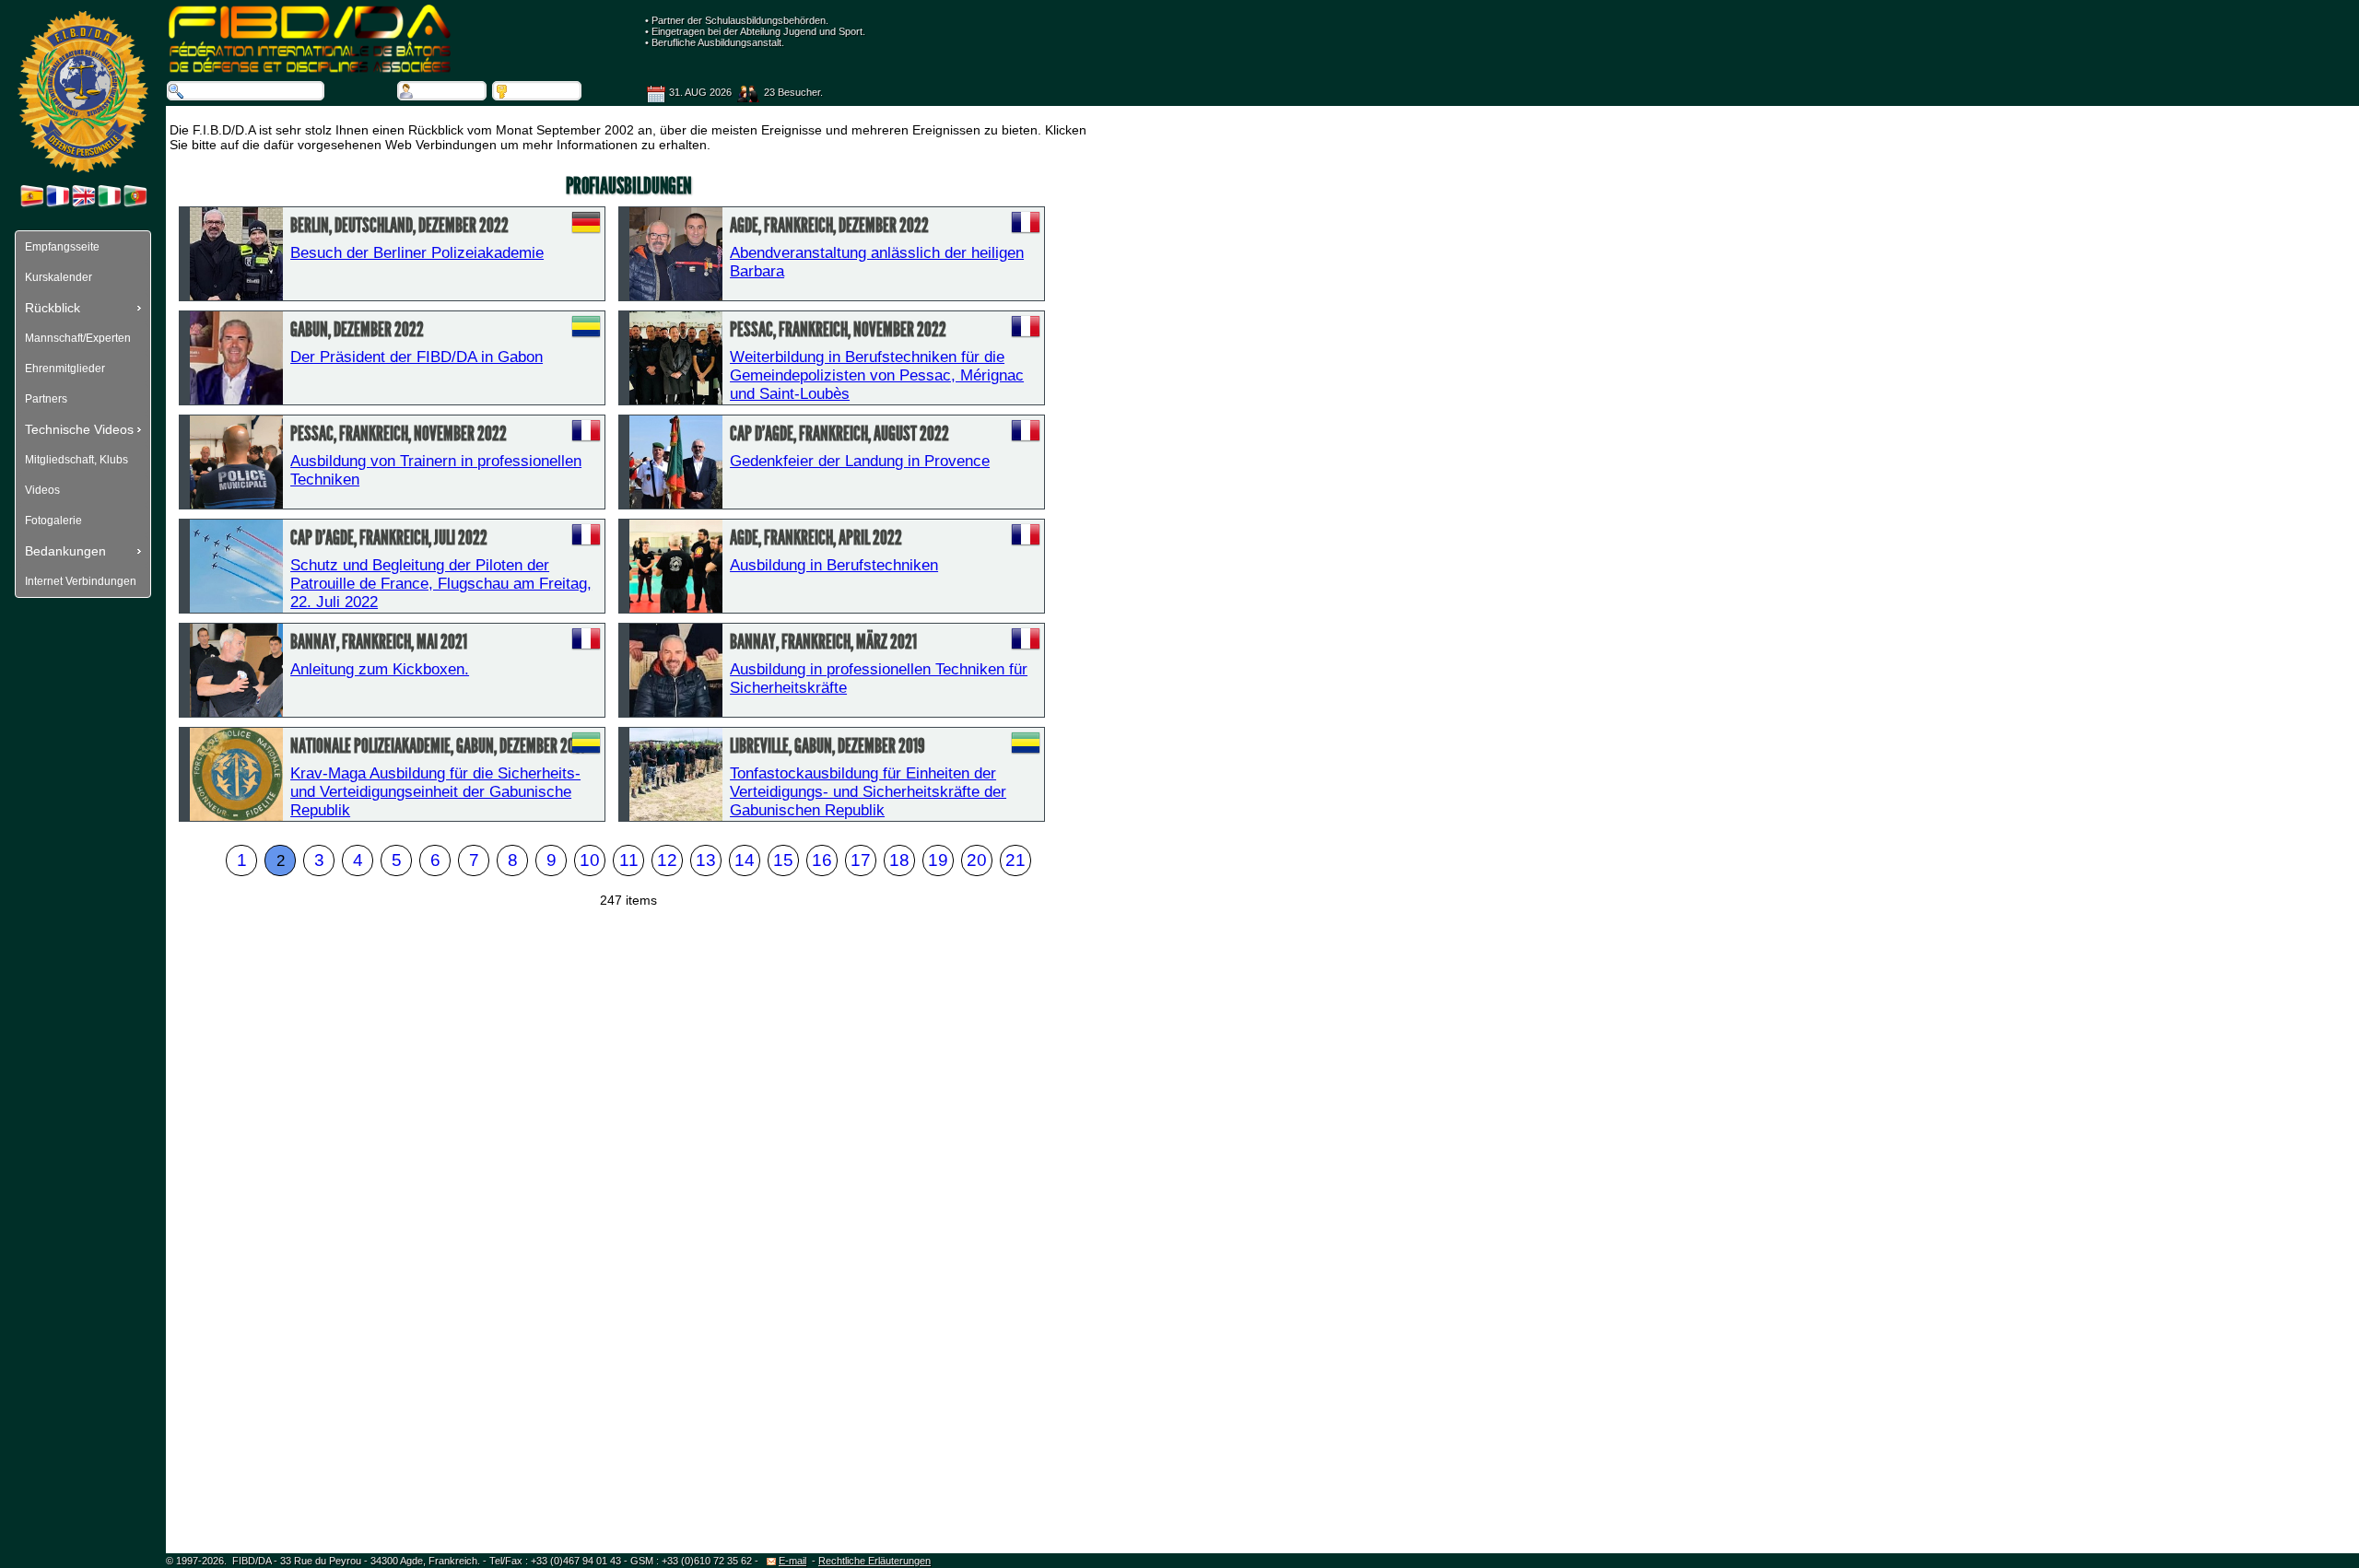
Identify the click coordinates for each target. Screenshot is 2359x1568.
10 (590, 860)
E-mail (792, 1561)
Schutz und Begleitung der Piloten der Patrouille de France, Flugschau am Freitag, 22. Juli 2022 (441, 584)
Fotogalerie (53, 521)
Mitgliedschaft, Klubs (76, 460)
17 (861, 860)
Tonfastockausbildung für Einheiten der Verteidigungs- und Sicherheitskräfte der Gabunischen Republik (868, 792)
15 (783, 860)
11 (629, 860)
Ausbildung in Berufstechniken (834, 565)
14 (745, 860)
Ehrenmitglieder (65, 369)
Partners (46, 399)
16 (822, 860)
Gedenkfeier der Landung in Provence (860, 461)
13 (706, 860)
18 (899, 860)
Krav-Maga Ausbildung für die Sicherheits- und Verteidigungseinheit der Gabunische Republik (435, 792)
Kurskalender (59, 277)
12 (667, 860)
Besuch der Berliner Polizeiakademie (417, 253)
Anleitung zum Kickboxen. (380, 669)
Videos (42, 490)
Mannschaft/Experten (78, 338)
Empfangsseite (62, 247)
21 (1015, 860)
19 (938, 860)
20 (977, 860)
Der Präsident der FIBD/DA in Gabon (417, 357)
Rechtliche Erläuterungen (874, 1561)
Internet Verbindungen (81, 581)
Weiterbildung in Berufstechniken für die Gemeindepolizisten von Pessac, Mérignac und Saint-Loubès (877, 375)
